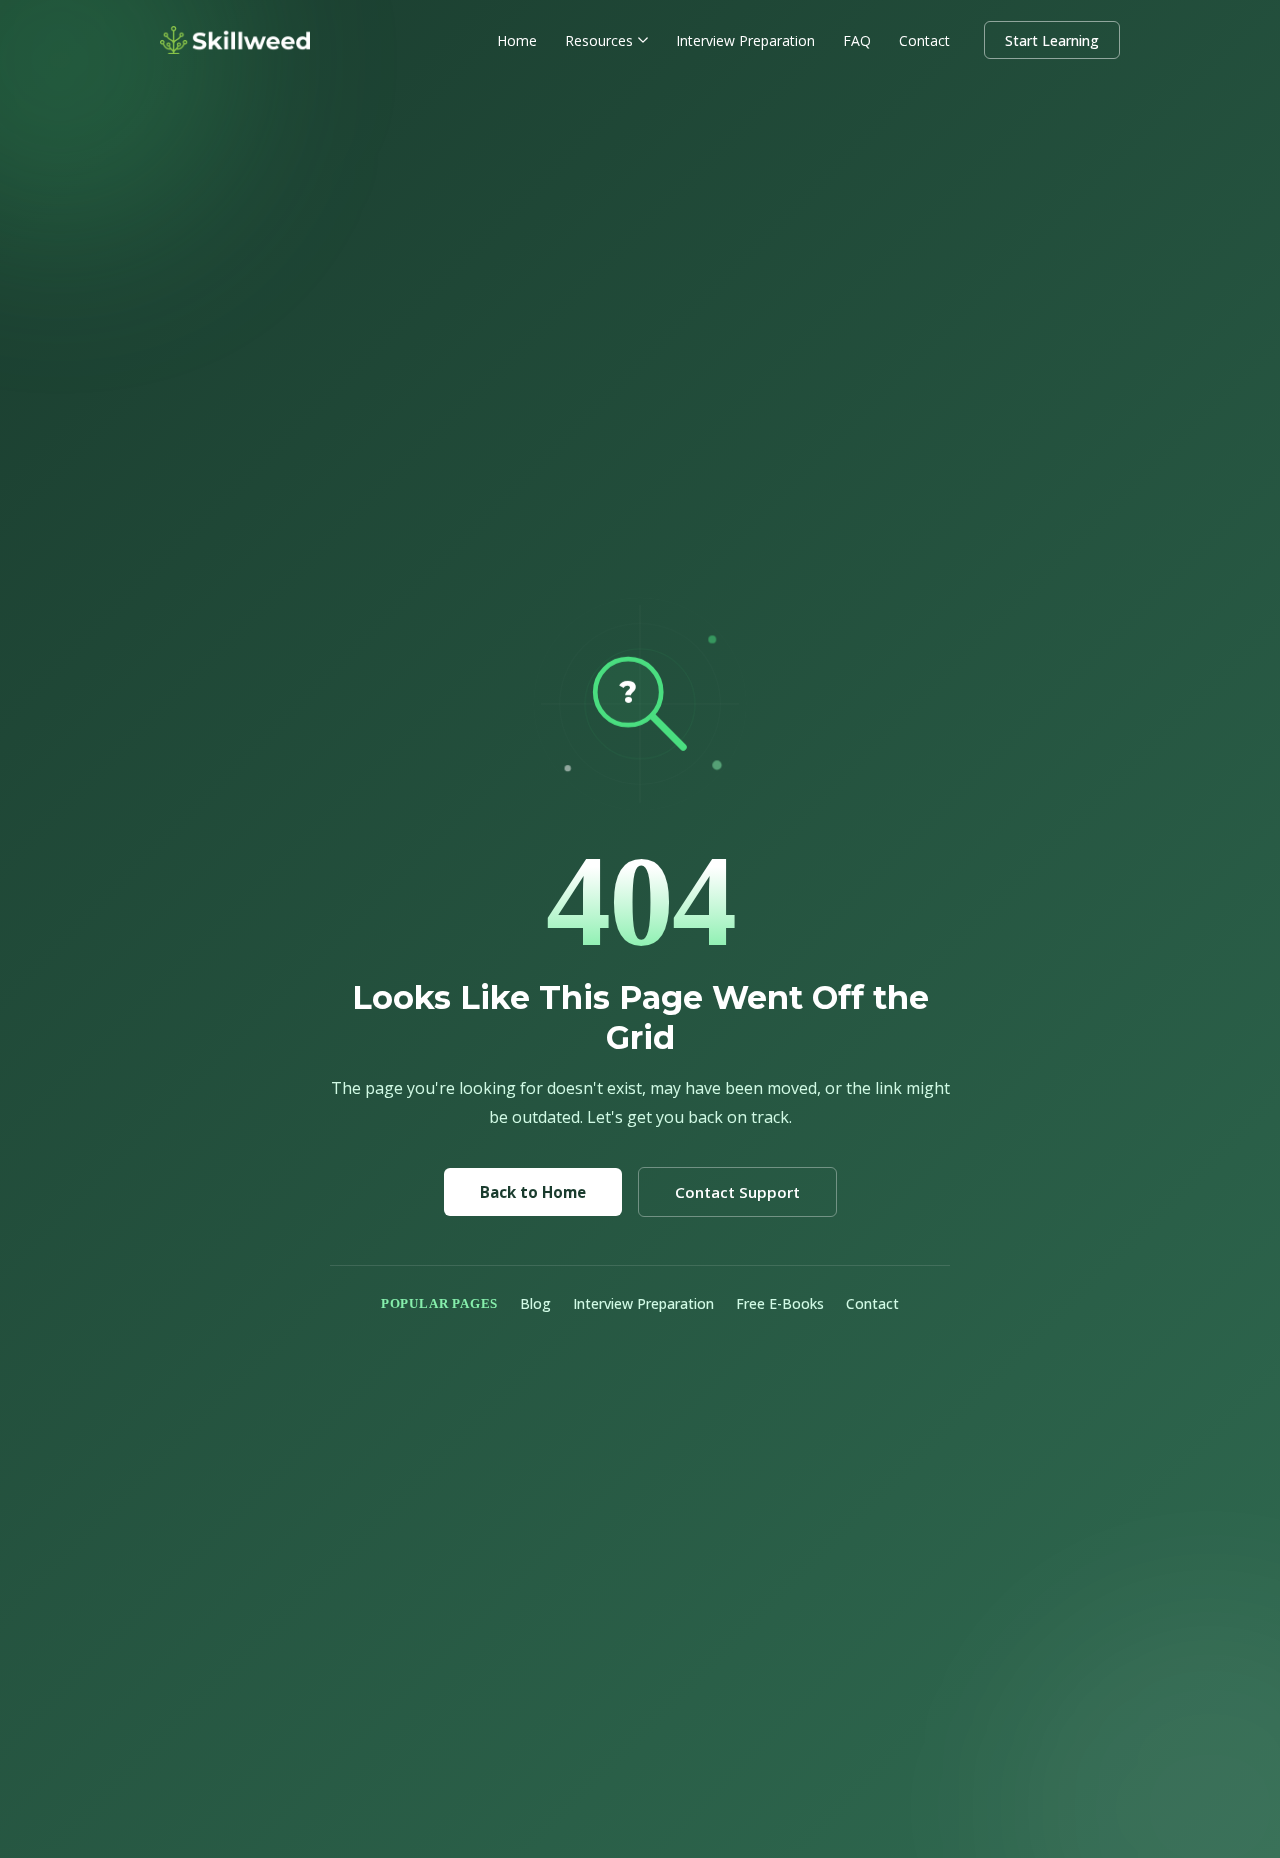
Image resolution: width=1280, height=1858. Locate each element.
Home (517, 40)
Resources (599, 40)
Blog (535, 1303)
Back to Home (533, 1192)
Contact (924, 40)
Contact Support (737, 1192)
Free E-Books (780, 1303)
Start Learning (1052, 40)
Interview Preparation (745, 40)
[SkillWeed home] (235, 40)
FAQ (857, 40)
